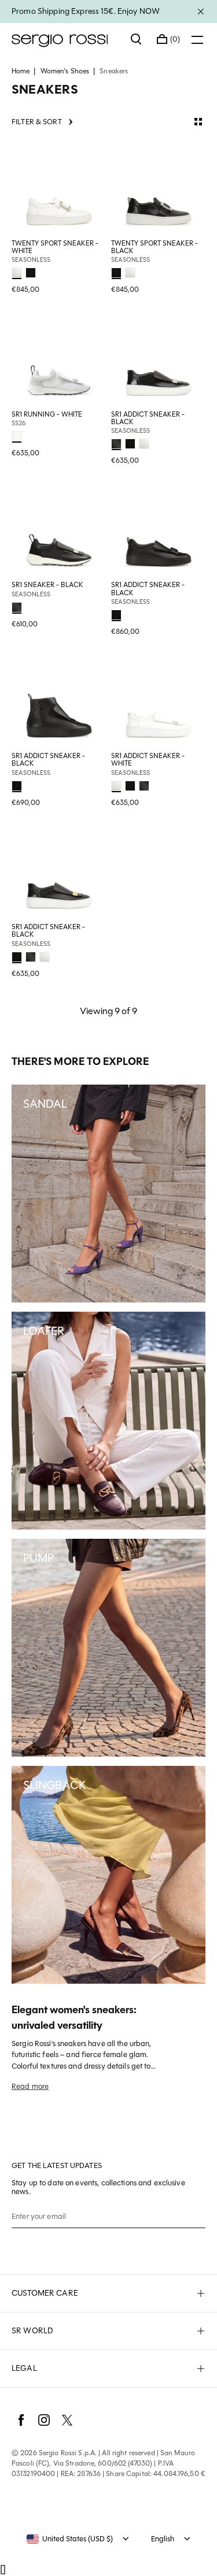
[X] (67, 2420)
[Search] (137, 39)
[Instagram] (44, 2420)
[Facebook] (21, 2420)
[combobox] (70, 2539)
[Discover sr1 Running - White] (59, 359)
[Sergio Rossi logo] (65, 39)
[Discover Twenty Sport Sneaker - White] (59, 188)
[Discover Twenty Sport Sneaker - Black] (159, 188)
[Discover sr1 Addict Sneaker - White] (159, 700)
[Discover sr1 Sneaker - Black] (59, 529)
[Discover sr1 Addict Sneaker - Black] (159, 359)
